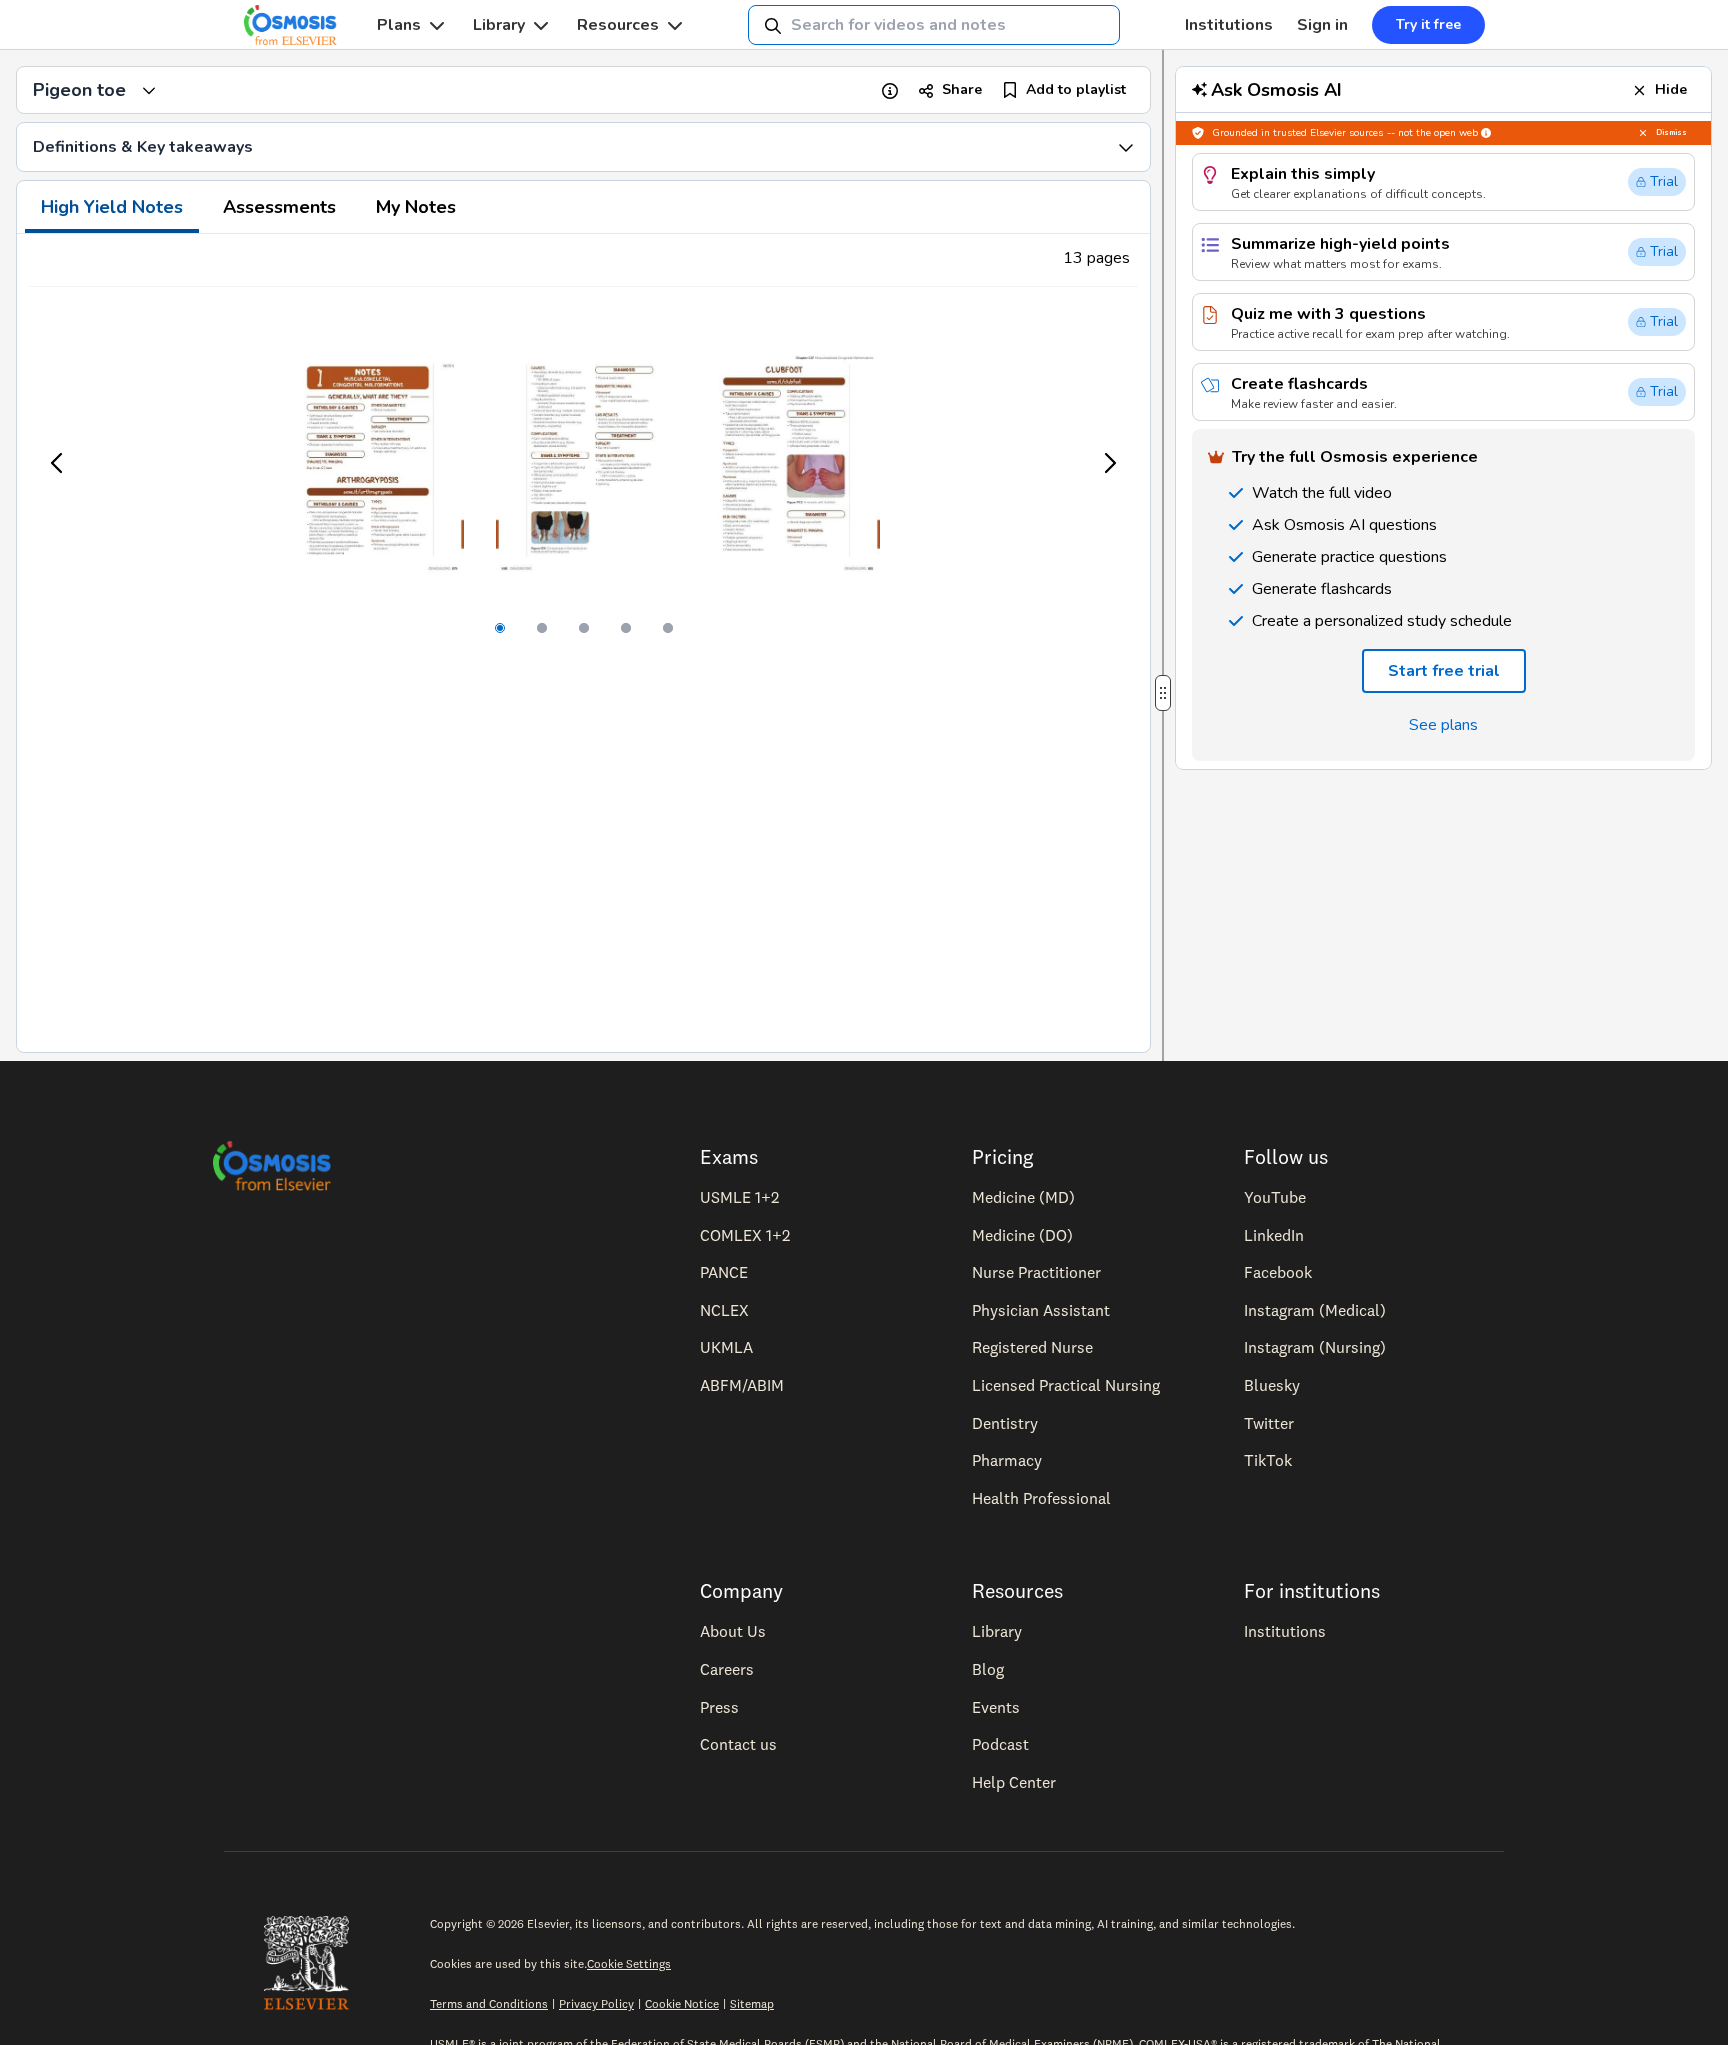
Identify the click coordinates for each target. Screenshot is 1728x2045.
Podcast (1000, 1744)
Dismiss (1671, 132)
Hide (1671, 89)
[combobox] (934, 25)
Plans (399, 25)
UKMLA (726, 1347)
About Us (733, 1631)
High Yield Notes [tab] (112, 207)
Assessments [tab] (279, 207)
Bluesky (1272, 1385)
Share (962, 89)
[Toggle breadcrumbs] (149, 90)
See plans (1443, 725)
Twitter (1269, 1423)
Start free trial (1444, 671)
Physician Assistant (1041, 1310)
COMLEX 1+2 (745, 1235)
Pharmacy (1007, 1460)
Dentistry (1005, 1423)
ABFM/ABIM (742, 1385)
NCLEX (724, 1310)
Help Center (1014, 1782)
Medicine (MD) (1023, 1197)
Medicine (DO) (1022, 1235)
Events (996, 1707)
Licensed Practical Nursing (1066, 1385)
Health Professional (1041, 1498)
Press (719, 1707)
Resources (618, 25)
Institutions (1229, 25)
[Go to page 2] (542, 628)
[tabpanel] (583, 643)
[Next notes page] (1109, 463)
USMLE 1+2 (739, 1197)
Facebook (1278, 1272)
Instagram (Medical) (1315, 1310)
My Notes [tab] (416, 207)
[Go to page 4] (626, 628)
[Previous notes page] (58, 463)
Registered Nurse (1032, 1347)
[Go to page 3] (584, 628)
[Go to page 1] (500, 628)
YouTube (1275, 1197)
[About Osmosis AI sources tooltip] (1486, 133)
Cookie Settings (629, 1963)
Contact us (738, 1744)
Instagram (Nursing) (1315, 1347)
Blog (988, 1669)
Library (499, 25)
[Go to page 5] (668, 628)
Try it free (1428, 24)
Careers (727, 1669)
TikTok (1268, 1460)
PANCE (724, 1272)
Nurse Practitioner (1036, 1272)
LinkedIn (1274, 1235)
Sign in (1322, 25)
